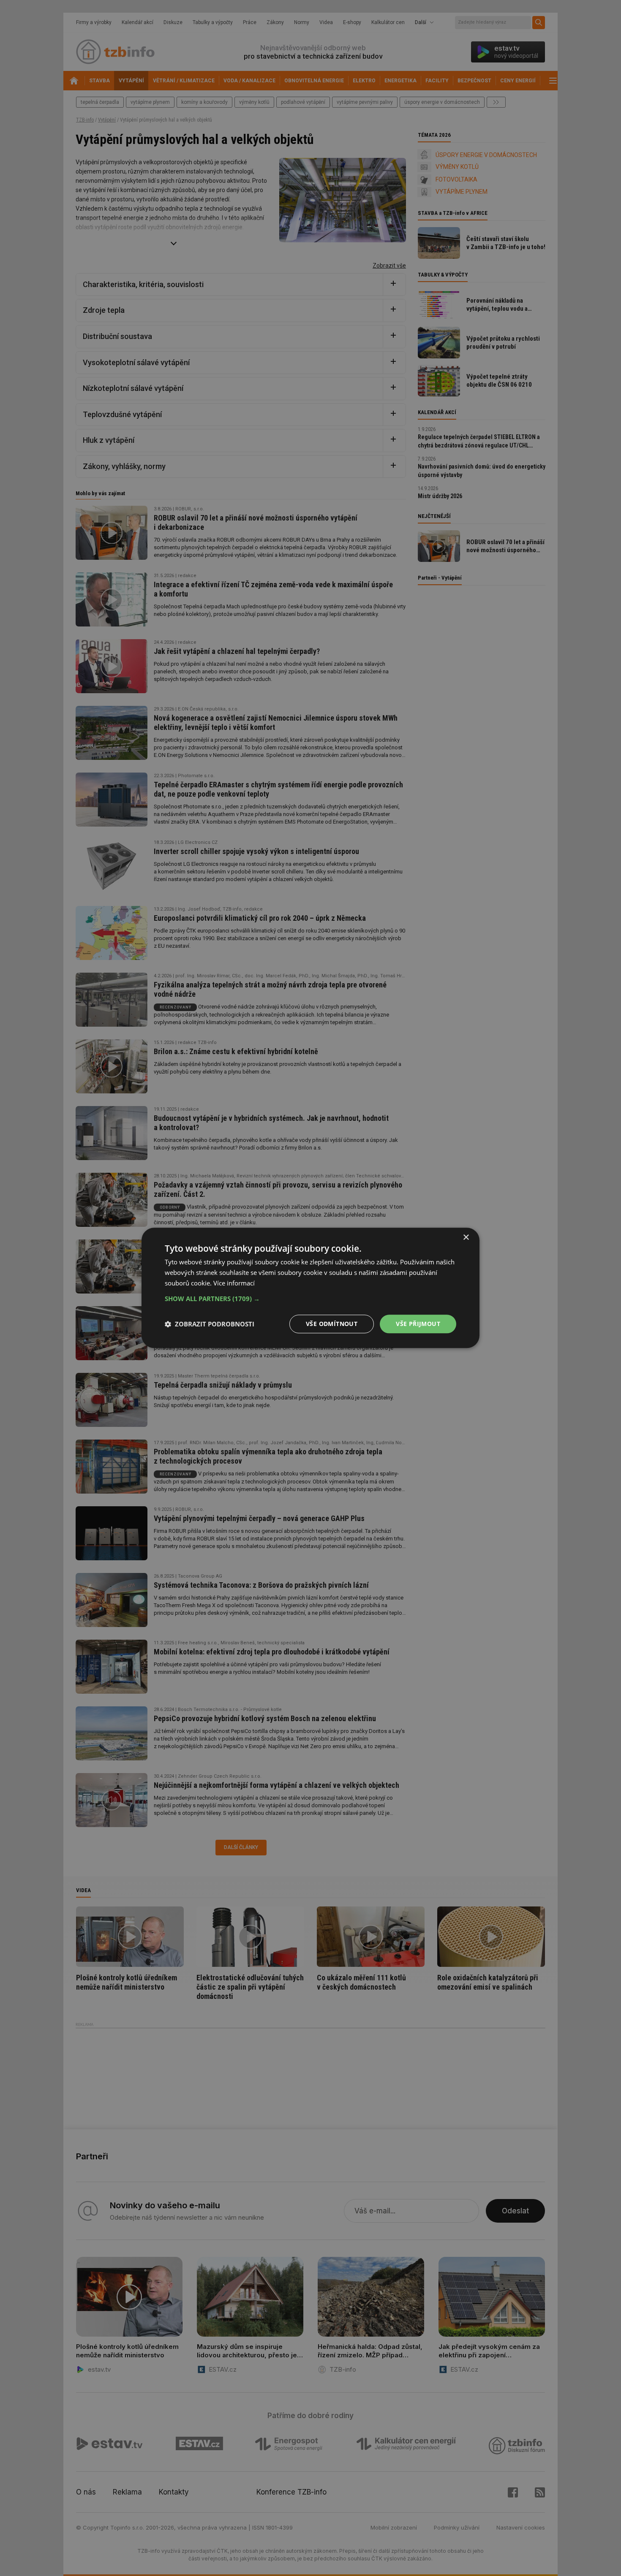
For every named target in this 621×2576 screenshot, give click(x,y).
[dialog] (310, 1288)
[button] (310, 1299)
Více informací (234, 1283)
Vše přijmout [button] (418, 1324)
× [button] (466, 1238)
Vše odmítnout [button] (332, 1324)
